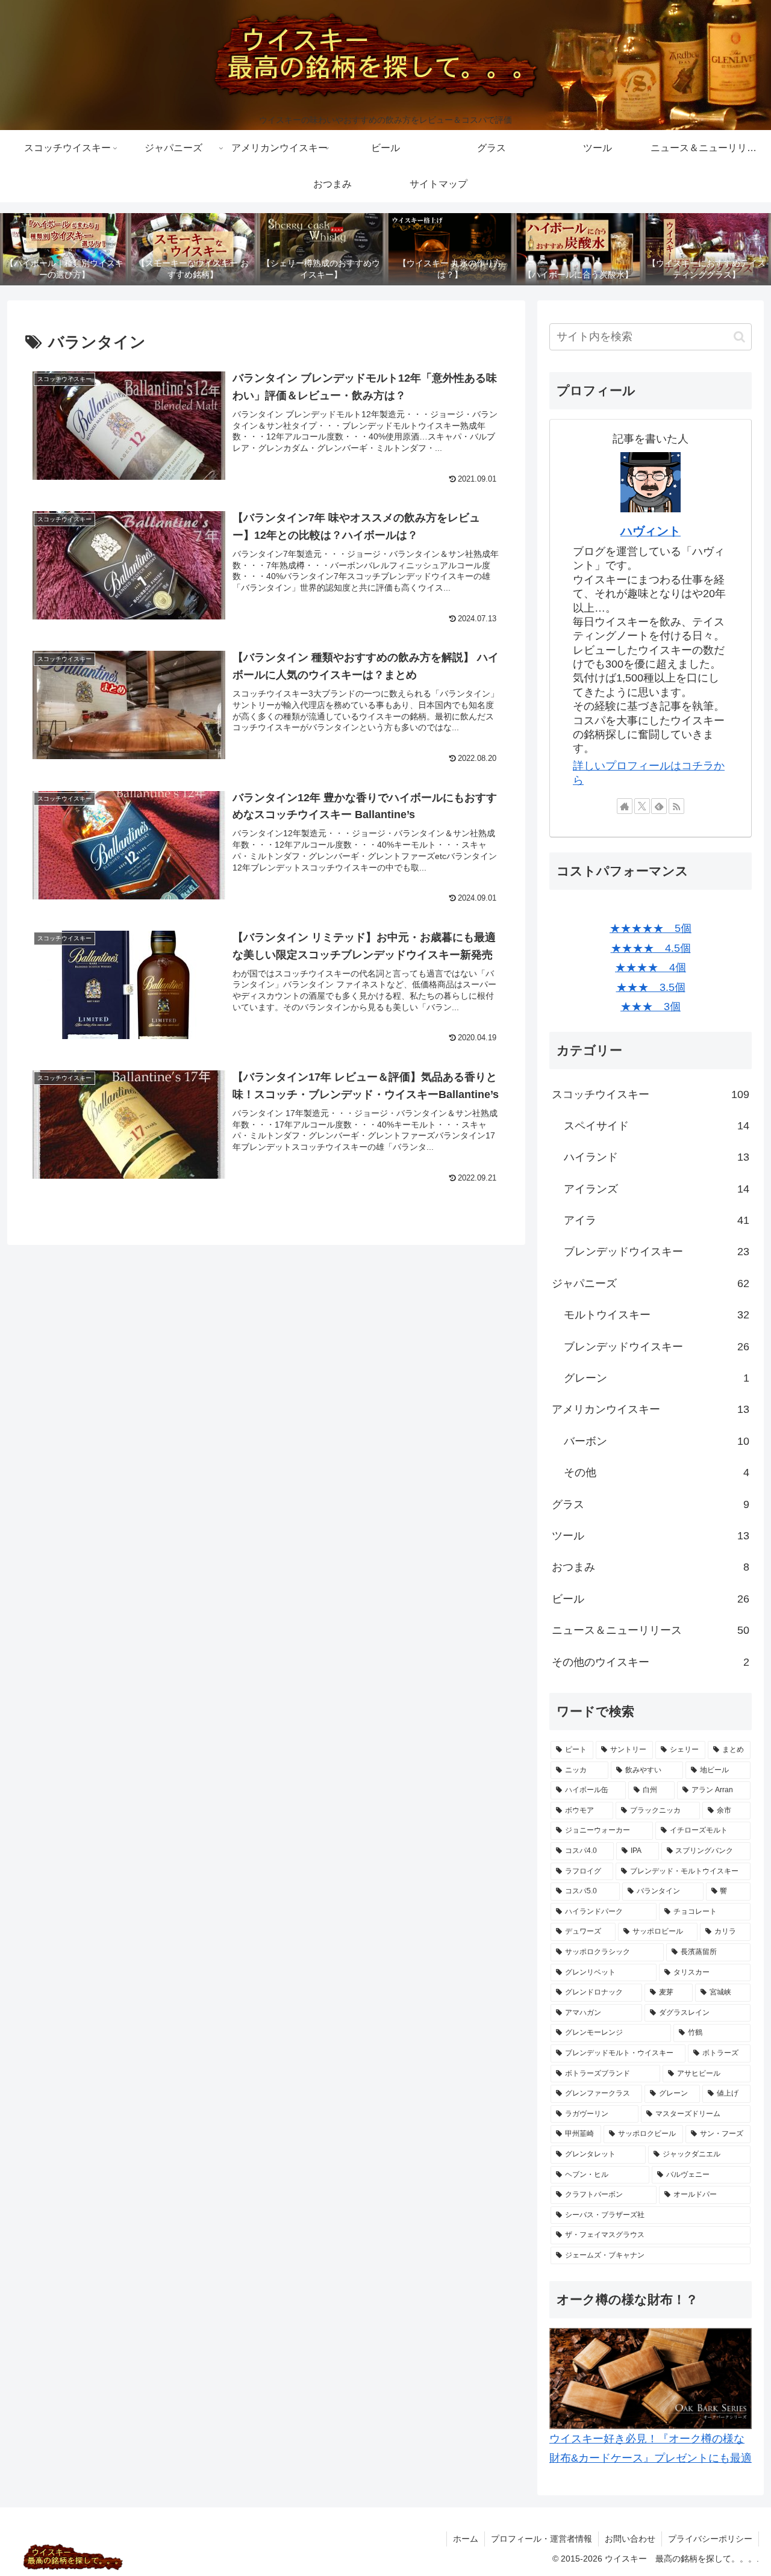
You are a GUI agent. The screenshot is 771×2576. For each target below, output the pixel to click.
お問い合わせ (630, 2539)
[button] (739, 337)
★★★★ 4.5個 (651, 948)
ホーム (466, 2539)
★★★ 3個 (651, 1007)
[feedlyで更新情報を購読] (659, 806)
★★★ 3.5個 (651, 987)
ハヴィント (651, 531)
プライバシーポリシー (710, 2539)
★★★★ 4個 (651, 967)
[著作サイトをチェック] (625, 806)
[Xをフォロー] (642, 806)
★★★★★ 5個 (651, 928)
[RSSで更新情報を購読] (676, 806)
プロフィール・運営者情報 (542, 2539)
